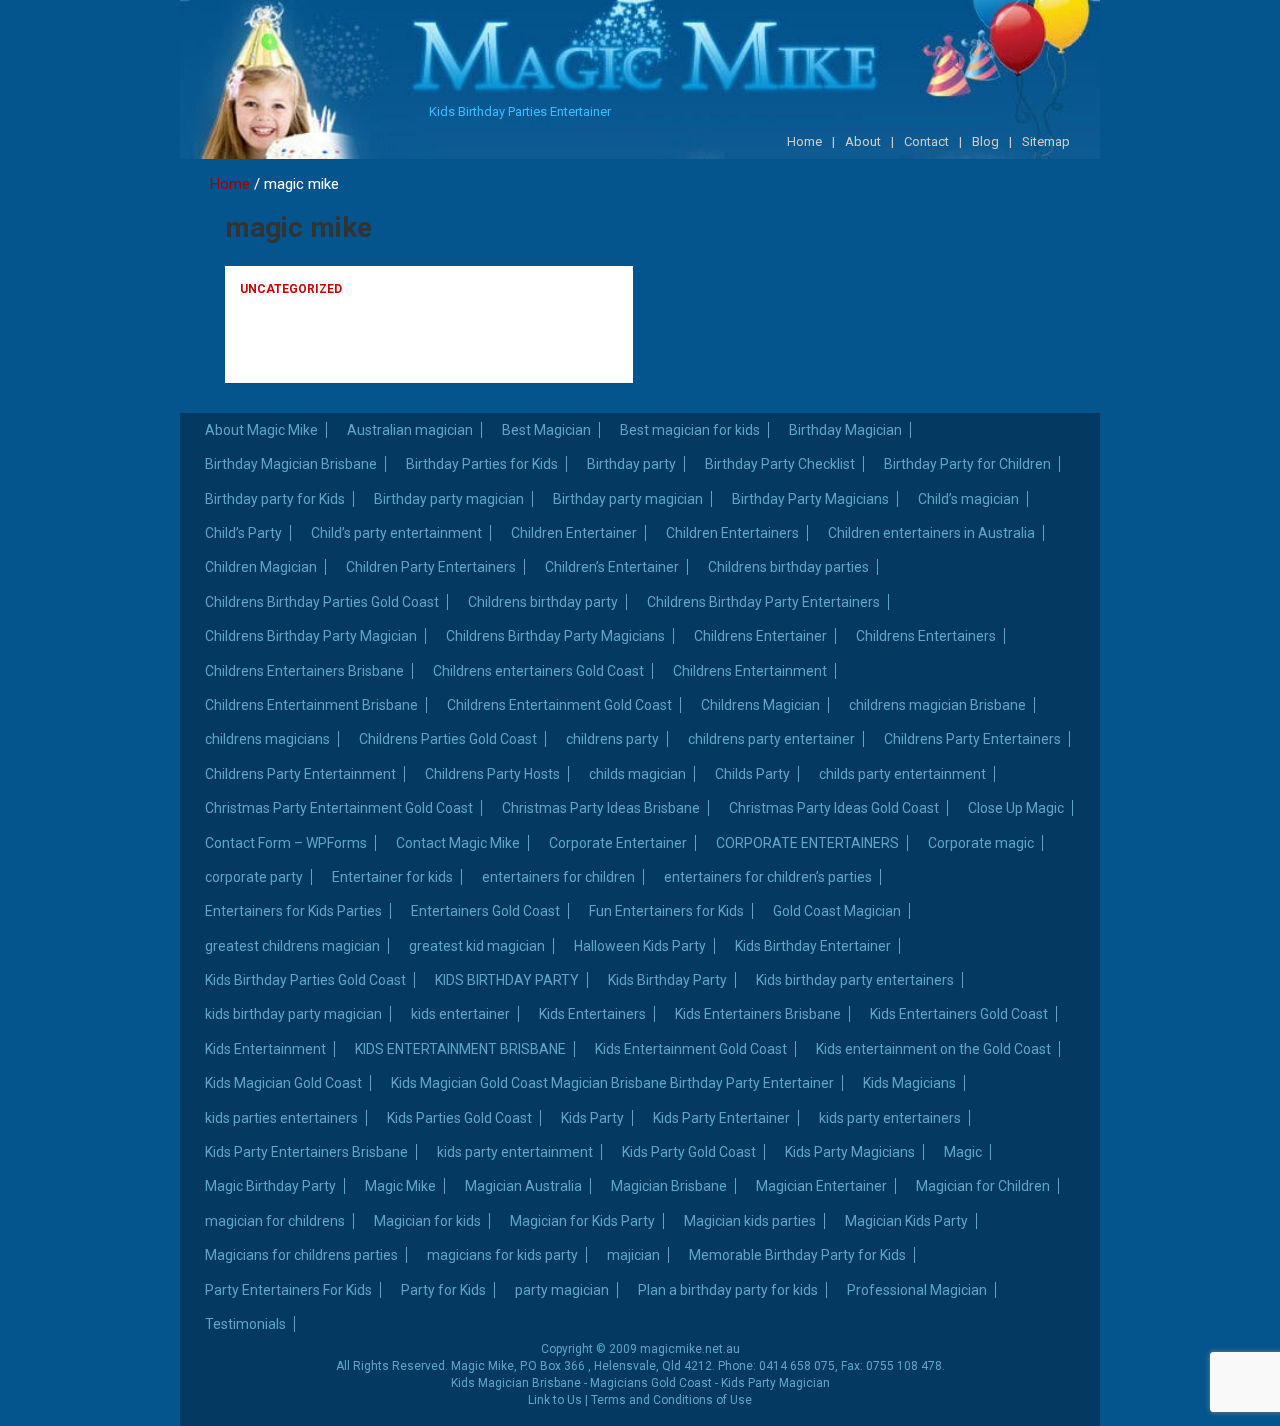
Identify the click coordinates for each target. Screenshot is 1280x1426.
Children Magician (261, 567)
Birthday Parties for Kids (482, 464)
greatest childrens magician (292, 946)
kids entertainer (460, 1014)
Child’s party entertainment (396, 533)
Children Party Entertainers (431, 567)
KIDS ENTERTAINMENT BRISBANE (460, 1049)
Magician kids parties (750, 1221)
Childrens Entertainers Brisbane (304, 671)
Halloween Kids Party (640, 946)
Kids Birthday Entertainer (813, 946)
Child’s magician (968, 499)
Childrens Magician (760, 705)
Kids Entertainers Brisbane (758, 1014)
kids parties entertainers (281, 1118)
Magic (963, 1152)
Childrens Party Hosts (492, 774)
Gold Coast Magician (837, 911)
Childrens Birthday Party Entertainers (763, 602)
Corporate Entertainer (618, 843)
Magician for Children (983, 1186)
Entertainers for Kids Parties (293, 911)
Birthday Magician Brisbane (291, 464)
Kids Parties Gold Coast (459, 1118)
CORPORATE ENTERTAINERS (807, 843)
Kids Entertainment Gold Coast (691, 1049)
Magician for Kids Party (582, 1221)
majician (633, 1255)
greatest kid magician (477, 946)
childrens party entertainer (771, 739)
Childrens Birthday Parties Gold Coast (322, 602)
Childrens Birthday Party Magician (311, 636)
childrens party (612, 739)
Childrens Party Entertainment (300, 774)
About (863, 141)
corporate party (254, 877)
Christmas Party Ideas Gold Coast (834, 808)
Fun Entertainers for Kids (666, 911)
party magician (562, 1290)
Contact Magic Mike (458, 843)
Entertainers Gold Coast (485, 911)
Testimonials (245, 1324)
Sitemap (1046, 141)
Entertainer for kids (392, 877)
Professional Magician (917, 1290)
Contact (926, 141)
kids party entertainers (890, 1118)
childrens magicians (267, 739)
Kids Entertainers (592, 1014)
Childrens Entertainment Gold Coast (559, 705)
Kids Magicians (909, 1083)
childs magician (637, 774)
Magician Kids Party (906, 1221)
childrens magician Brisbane (937, 705)
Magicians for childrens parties (301, 1255)
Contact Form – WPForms (286, 843)
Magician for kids (427, 1221)
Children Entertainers (732, 533)
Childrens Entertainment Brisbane (311, 705)
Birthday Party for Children (967, 464)
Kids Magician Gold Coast (283, 1083)
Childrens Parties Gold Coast (448, 739)
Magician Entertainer (821, 1186)
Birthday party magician (449, 499)
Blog (985, 141)
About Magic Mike (261, 430)
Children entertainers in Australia (931, 533)
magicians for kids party (502, 1255)
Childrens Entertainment (750, 671)
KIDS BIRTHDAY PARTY (507, 980)
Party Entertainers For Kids (288, 1290)
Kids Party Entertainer (721, 1118)
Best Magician (546, 430)
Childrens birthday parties (788, 567)
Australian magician (410, 430)
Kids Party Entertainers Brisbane (306, 1152)
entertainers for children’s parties (768, 877)
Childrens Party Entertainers (972, 739)
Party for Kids (443, 1290)
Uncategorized (291, 289)
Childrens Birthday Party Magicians (555, 636)
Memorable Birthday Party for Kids (797, 1255)
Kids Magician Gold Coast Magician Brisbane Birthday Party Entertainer (612, 1083)
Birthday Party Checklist (780, 464)
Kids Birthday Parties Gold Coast (305, 980)
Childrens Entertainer (760, 636)
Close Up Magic (1016, 808)
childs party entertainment (902, 774)
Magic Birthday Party (270, 1186)
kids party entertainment (515, 1152)
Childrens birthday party (543, 602)
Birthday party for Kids (275, 499)
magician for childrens (275, 1221)
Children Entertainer (574, 533)
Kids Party (592, 1118)
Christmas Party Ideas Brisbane (601, 808)
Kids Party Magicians (850, 1152)
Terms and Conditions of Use (671, 1400)
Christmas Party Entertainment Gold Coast (339, 808)
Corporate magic (981, 843)
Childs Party (752, 774)
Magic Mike (400, 1186)
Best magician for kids (690, 430)
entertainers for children (558, 877)
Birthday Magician (845, 430)
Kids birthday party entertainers (855, 980)
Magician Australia (523, 1186)
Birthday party (631, 464)
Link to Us (555, 1400)
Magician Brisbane (669, 1186)
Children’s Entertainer (612, 567)
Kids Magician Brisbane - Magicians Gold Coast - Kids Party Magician (640, 1383)
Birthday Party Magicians (810, 499)
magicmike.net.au (690, 1349)
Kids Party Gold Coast (689, 1152)
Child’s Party (243, 533)
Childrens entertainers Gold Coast (538, 671)
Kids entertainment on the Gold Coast (933, 1049)
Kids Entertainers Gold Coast (959, 1014)
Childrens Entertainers (926, 636)
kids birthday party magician (293, 1014)
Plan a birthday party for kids (728, 1290)
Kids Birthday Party (667, 980)
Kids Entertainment (265, 1049)
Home (804, 141)
